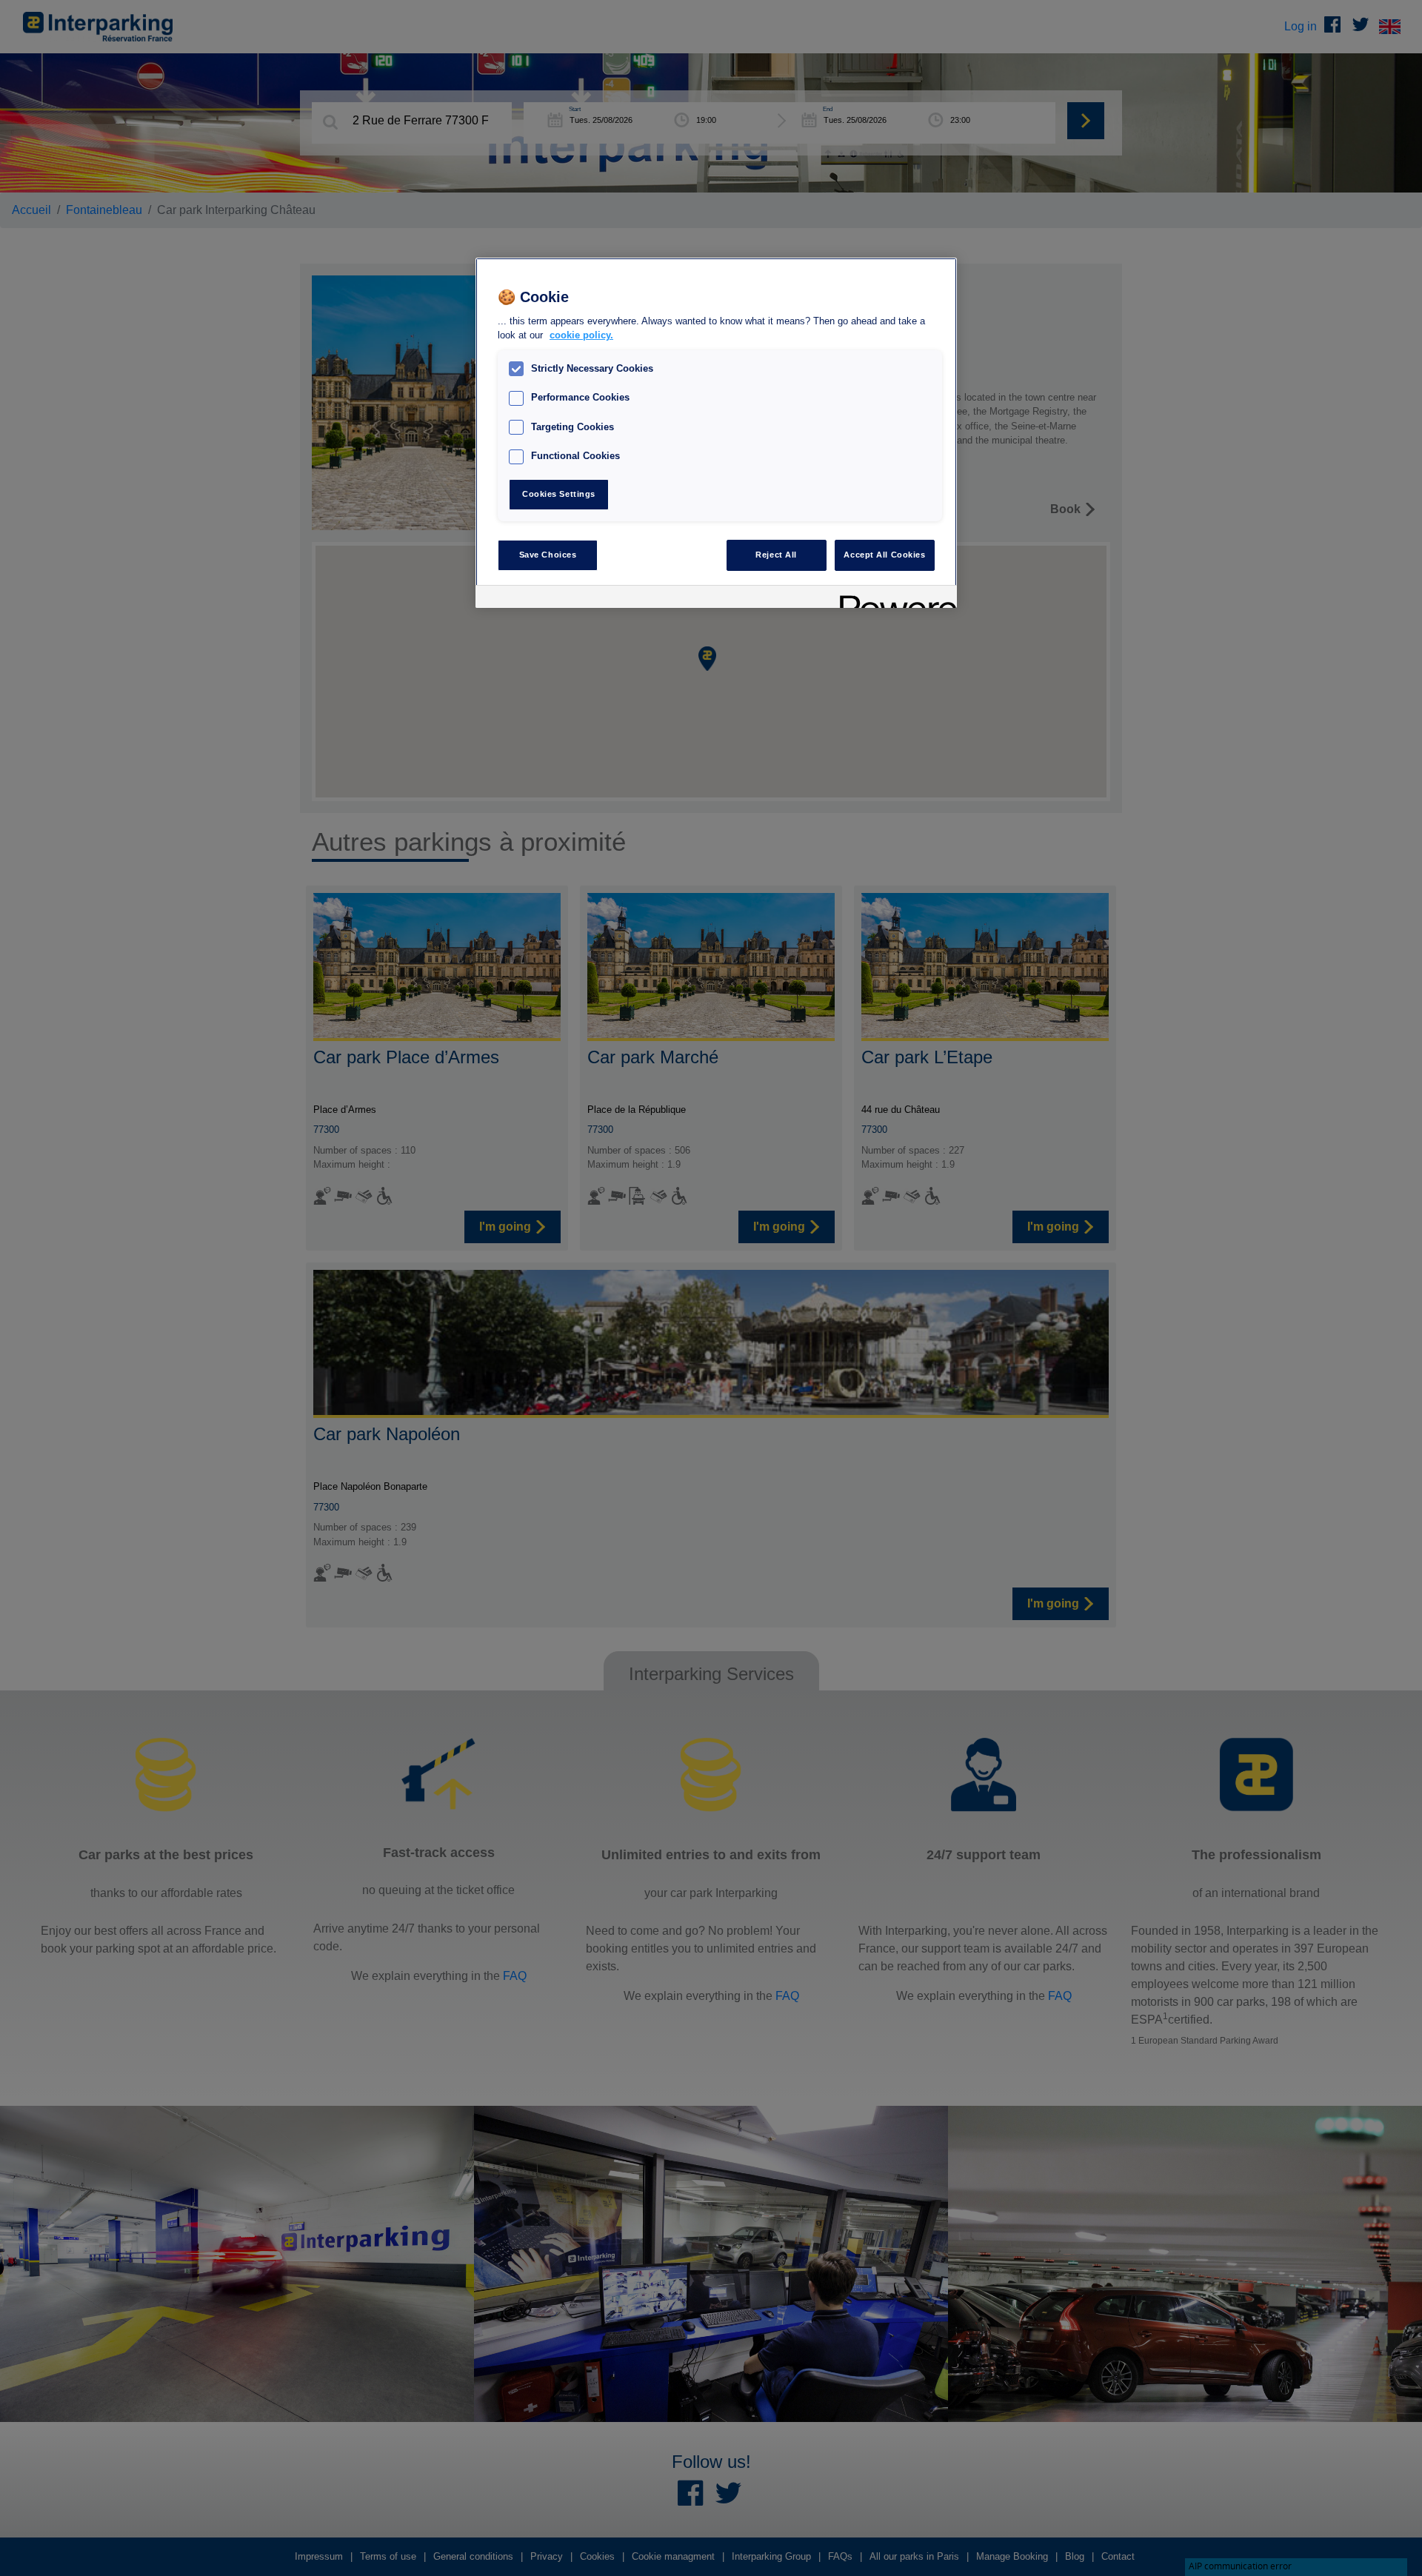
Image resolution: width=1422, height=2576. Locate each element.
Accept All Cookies (884, 555)
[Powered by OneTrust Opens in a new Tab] (893, 599)
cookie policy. (581, 335)
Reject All (776, 555)
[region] (716, 433)
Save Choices (548, 555)
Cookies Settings (559, 494)
